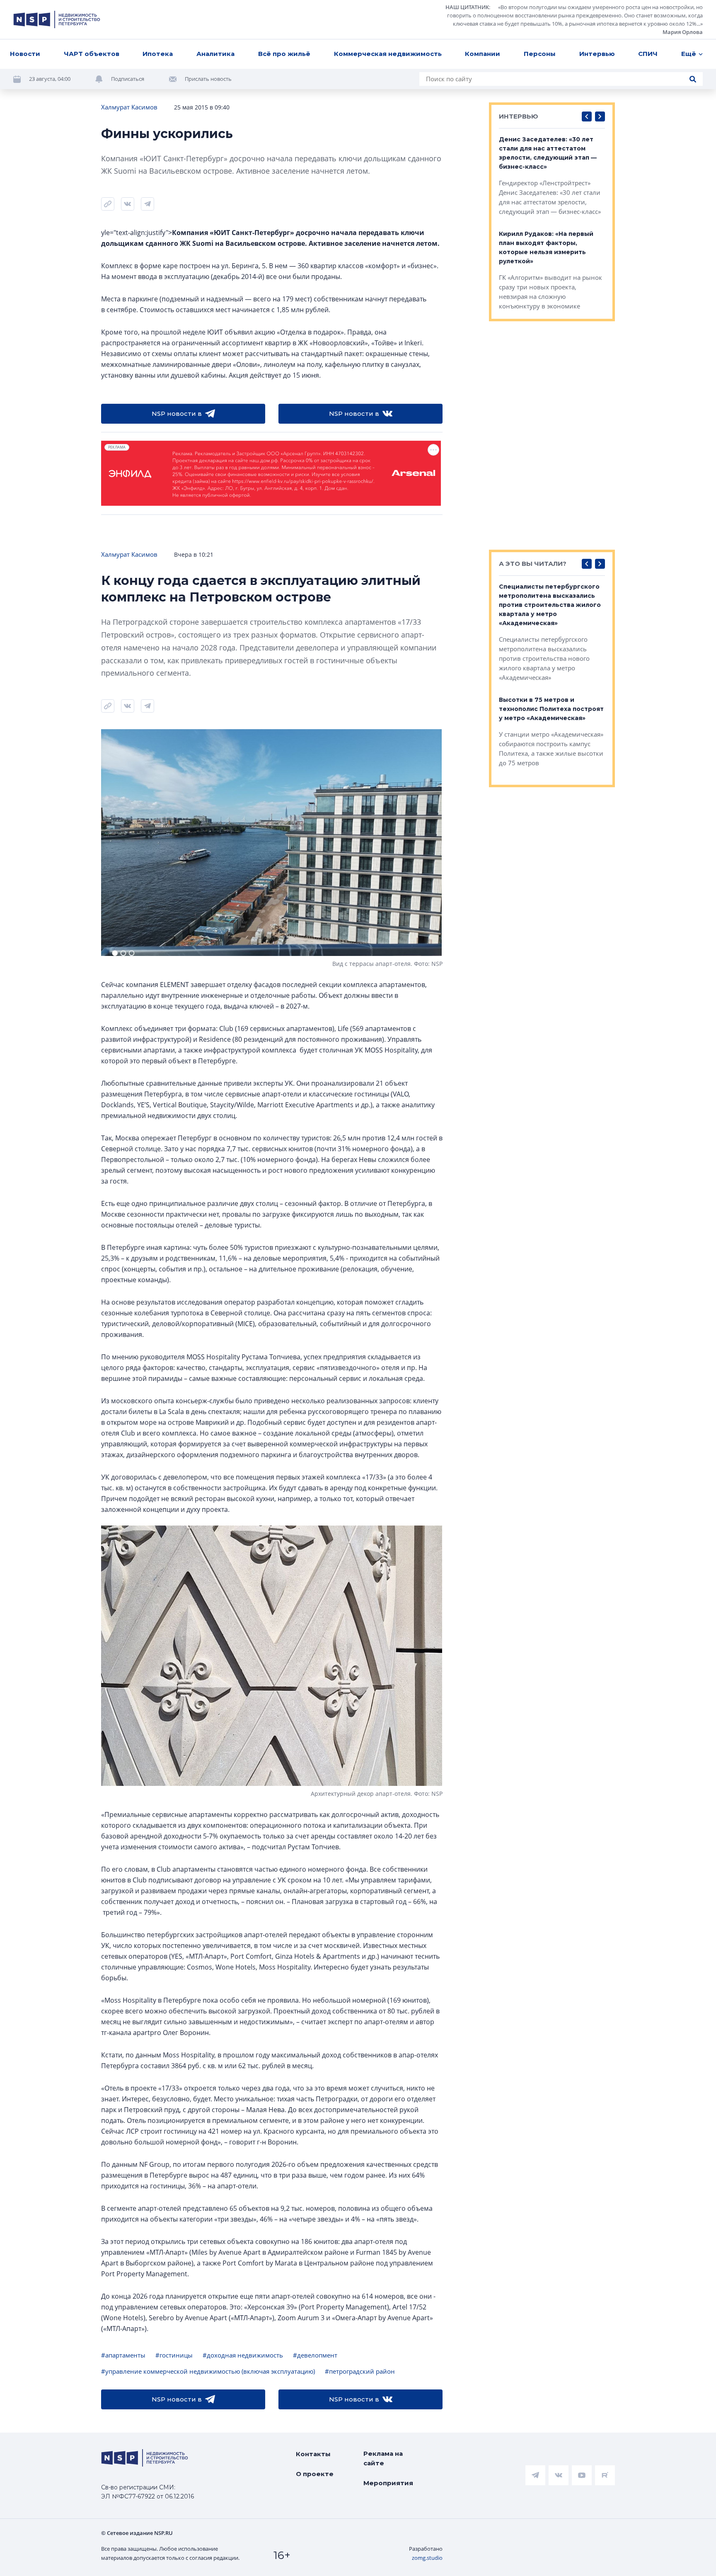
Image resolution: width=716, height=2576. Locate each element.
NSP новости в (177, 414)
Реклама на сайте (383, 2458)
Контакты (313, 2454)
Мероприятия (388, 2483)
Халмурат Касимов (129, 107)
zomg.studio (427, 2558)
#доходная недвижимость (243, 2355)
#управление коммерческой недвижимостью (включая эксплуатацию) (208, 2371)
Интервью (597, 54)
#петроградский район (360, 2371)
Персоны (540, 54)
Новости (25, 54)
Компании (483, 54)
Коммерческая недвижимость (388, 54)
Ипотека (158, 54)
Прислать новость (208, 79)
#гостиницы (174, 2355)
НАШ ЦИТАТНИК (467, 7)
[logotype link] (57, 19)
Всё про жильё (284, 54)
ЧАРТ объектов (92, 54)
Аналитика (215, 54)
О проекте (315, 2474)
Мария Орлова (683, 32)
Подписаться (128, 79)
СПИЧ (648, 54)
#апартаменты (123, 2355)
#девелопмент (315, 2355)
